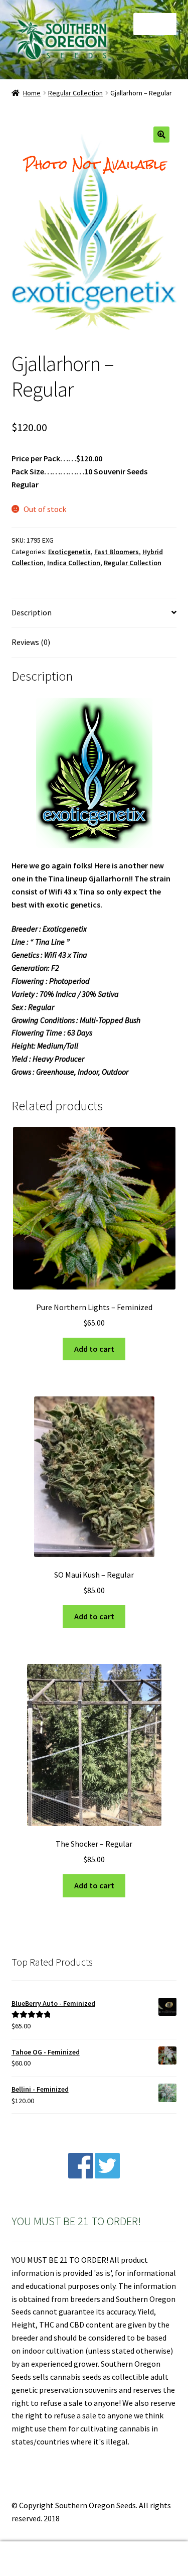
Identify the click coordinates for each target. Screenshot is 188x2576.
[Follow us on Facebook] (81, 2175)
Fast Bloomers (117, 552)
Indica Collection (74, 563)
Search (94, 2559)
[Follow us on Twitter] (107, 2175)
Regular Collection (75, 93)
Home (32, 93)
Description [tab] (32, 612)
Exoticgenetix (69, 552)
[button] (161, 135)
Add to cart (94, 1349)
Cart (145, 2550)
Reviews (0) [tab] (31, 642)
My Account (31, 2559)
